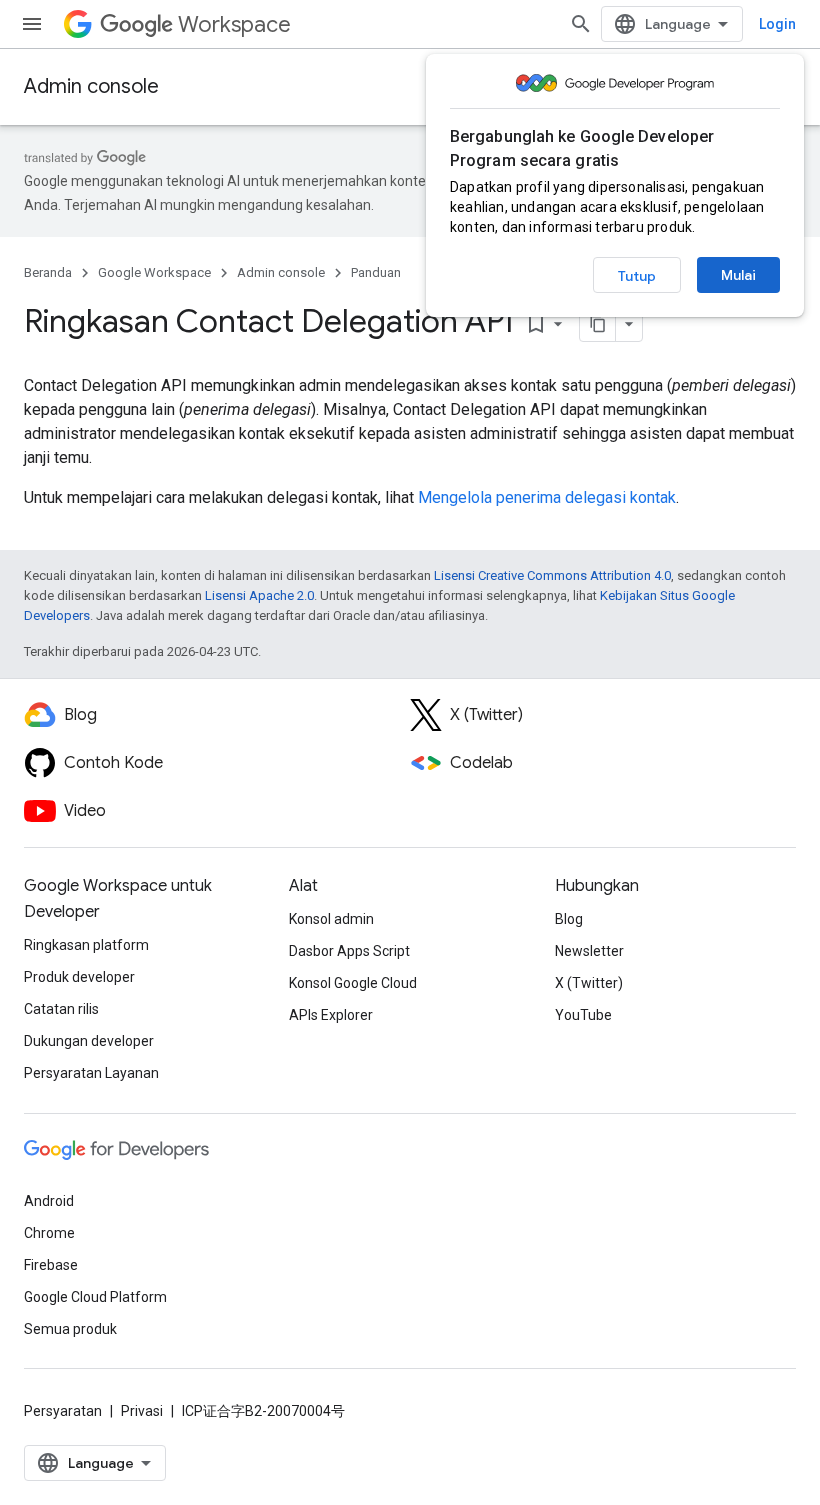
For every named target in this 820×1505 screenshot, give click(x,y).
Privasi (142, 1411)
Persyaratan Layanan (91, 1073)
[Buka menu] (32, 24)
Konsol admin (331, 919)
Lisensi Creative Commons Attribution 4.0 (552, 575)
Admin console (91, 86)
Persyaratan (63, 1411)
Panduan (376, 272)
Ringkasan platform (86, 945)
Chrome (49, 1233)
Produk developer (79, 977)
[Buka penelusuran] (581, 24)
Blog (569, 919)
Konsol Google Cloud (353, 983)
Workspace (234, 24)
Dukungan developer (89, 1041)
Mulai (738, 275)
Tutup (637, 276)
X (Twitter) (589, 983)
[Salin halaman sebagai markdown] (598, 324)
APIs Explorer (331, 1015)
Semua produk (70, 1329)
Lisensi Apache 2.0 (259, 595)
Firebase (51, 1265)
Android (49, 1201)
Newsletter (589, 951)
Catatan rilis (61, 1009)
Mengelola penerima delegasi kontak (547, 497)
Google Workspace (154, 272)
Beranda (48, 272)
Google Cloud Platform (95, 1297)
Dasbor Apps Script (349, 951)
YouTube (583, 1015)
